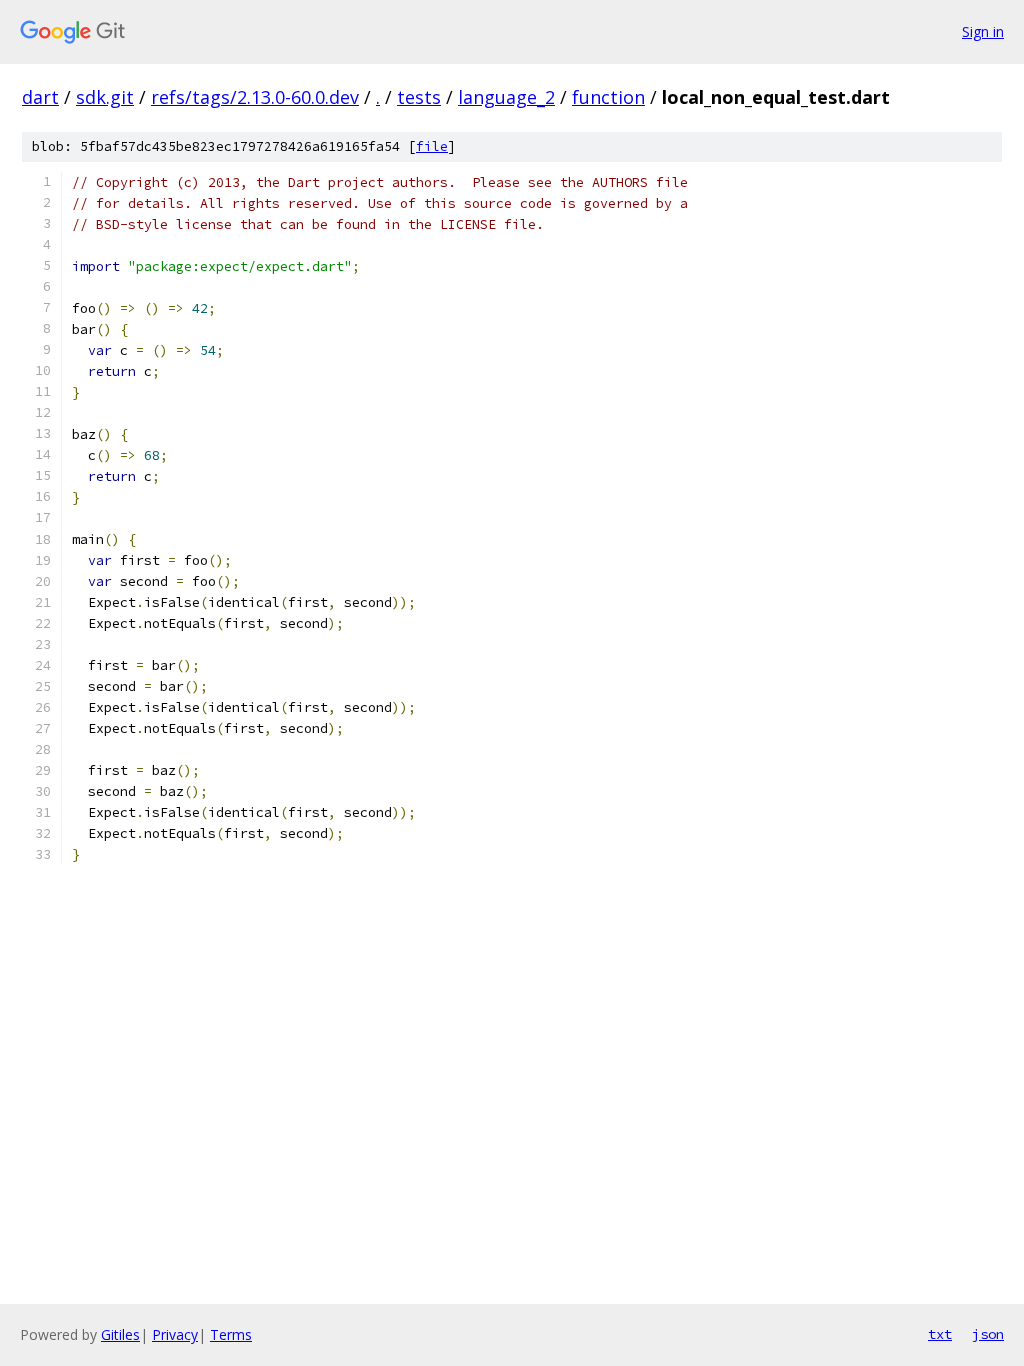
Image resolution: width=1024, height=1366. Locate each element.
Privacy (175, 1334)
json (988, 1334)
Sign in (983, 31)
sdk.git (105, 97)
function (608, 97)
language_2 (506, 97)
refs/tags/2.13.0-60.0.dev (255, 97)
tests (419, 97)
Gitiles (120, 1334)
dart (40, 97)
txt (940, 1334)
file (432, 146)
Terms (231, 1334)
